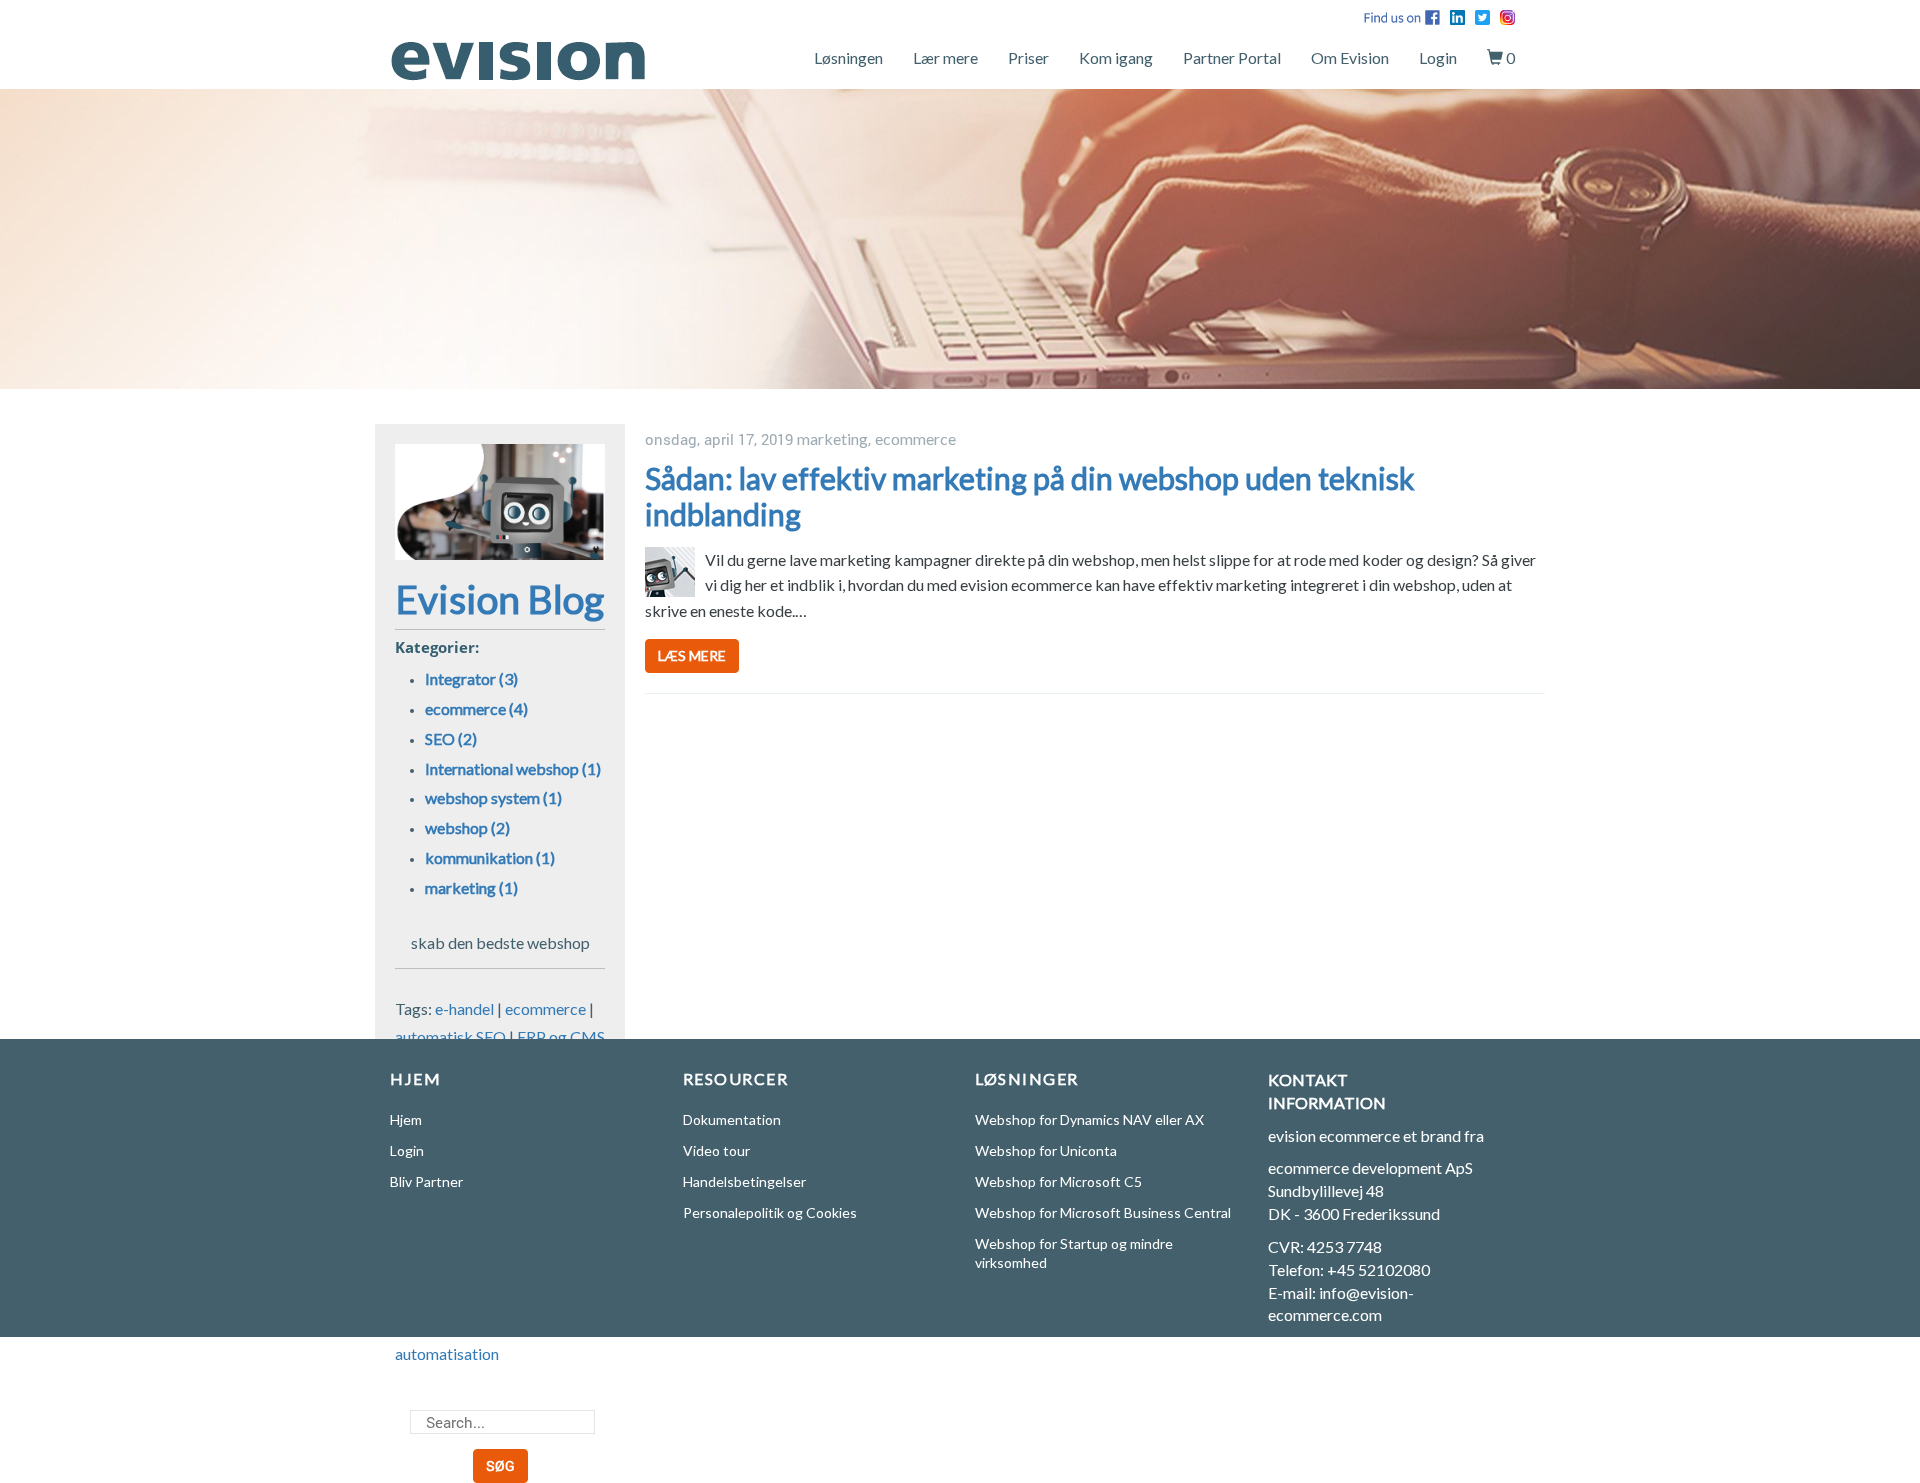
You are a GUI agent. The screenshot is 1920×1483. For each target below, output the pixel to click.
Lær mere (945, 57)
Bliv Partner (426, 1181)
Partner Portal (1232, 57)
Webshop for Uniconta (1046, 1150)
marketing (832, 438)
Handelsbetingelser (744, 1181)
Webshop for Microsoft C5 (1058, 1181)
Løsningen (848, 57)
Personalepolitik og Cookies (770, 1212)
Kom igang (1116, 57)
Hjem (406, 1119)
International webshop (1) (513, 768)
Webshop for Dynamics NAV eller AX (1089, 1119)
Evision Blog (500, 599)
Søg (500, 1465)
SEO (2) (451, 738)
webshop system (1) (493, 797)
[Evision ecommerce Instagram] (1507, 15)
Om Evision (1350, 57)
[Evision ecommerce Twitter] (1482, 15)
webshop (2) (467, 827)
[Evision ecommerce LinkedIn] (1457, 15)
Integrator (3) (471, 678)
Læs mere (692, 655)
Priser (1028, 57)
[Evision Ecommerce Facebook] (1402, 15)
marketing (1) (471, 887)
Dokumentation (732, 1119)
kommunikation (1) (490, 857)
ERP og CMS (561, 1036)
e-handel (464, 1008)
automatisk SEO (450, 1036)
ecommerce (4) (476, 708)
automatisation (447, 1353)
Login (1438, 57)
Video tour (716, 1150)
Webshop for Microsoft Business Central (1103, 1212)
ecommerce (545, 1008)
